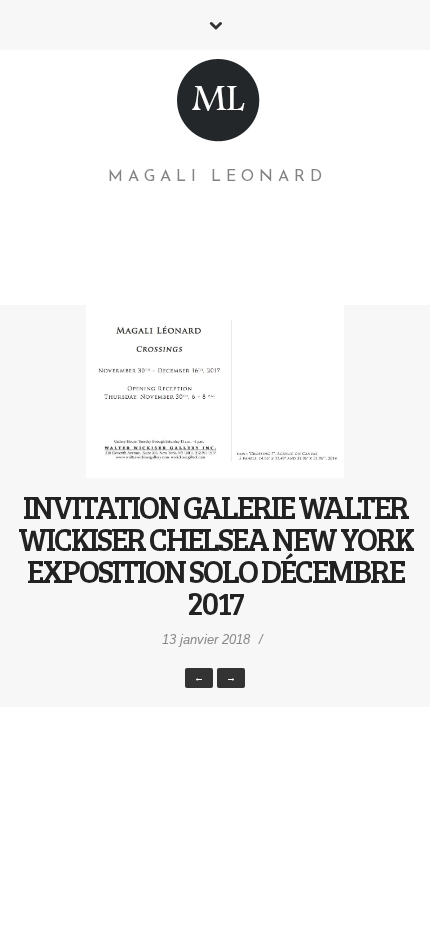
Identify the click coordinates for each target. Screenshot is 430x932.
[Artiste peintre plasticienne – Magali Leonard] (218, 104)
